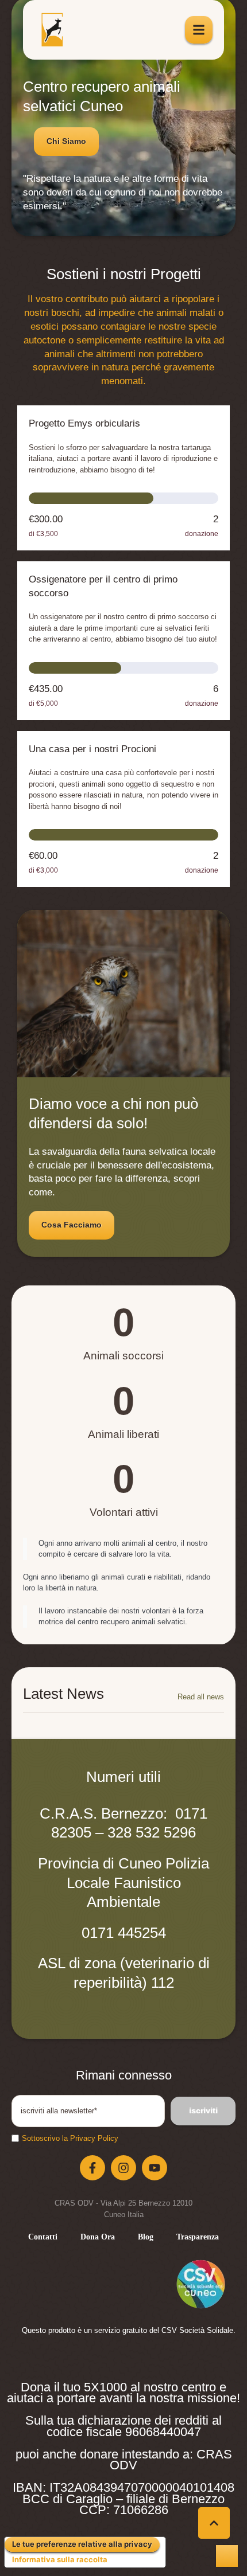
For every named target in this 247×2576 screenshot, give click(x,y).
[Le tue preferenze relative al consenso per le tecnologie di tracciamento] (227, 2556)
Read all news (201, 1697)
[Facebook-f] (92, 2168)
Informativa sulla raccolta (60, 2559)
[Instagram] (123, 2168)
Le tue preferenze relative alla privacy (82, 2544)
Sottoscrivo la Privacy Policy (70, 2138)
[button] (66, 142)
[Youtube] (155, 2168)
